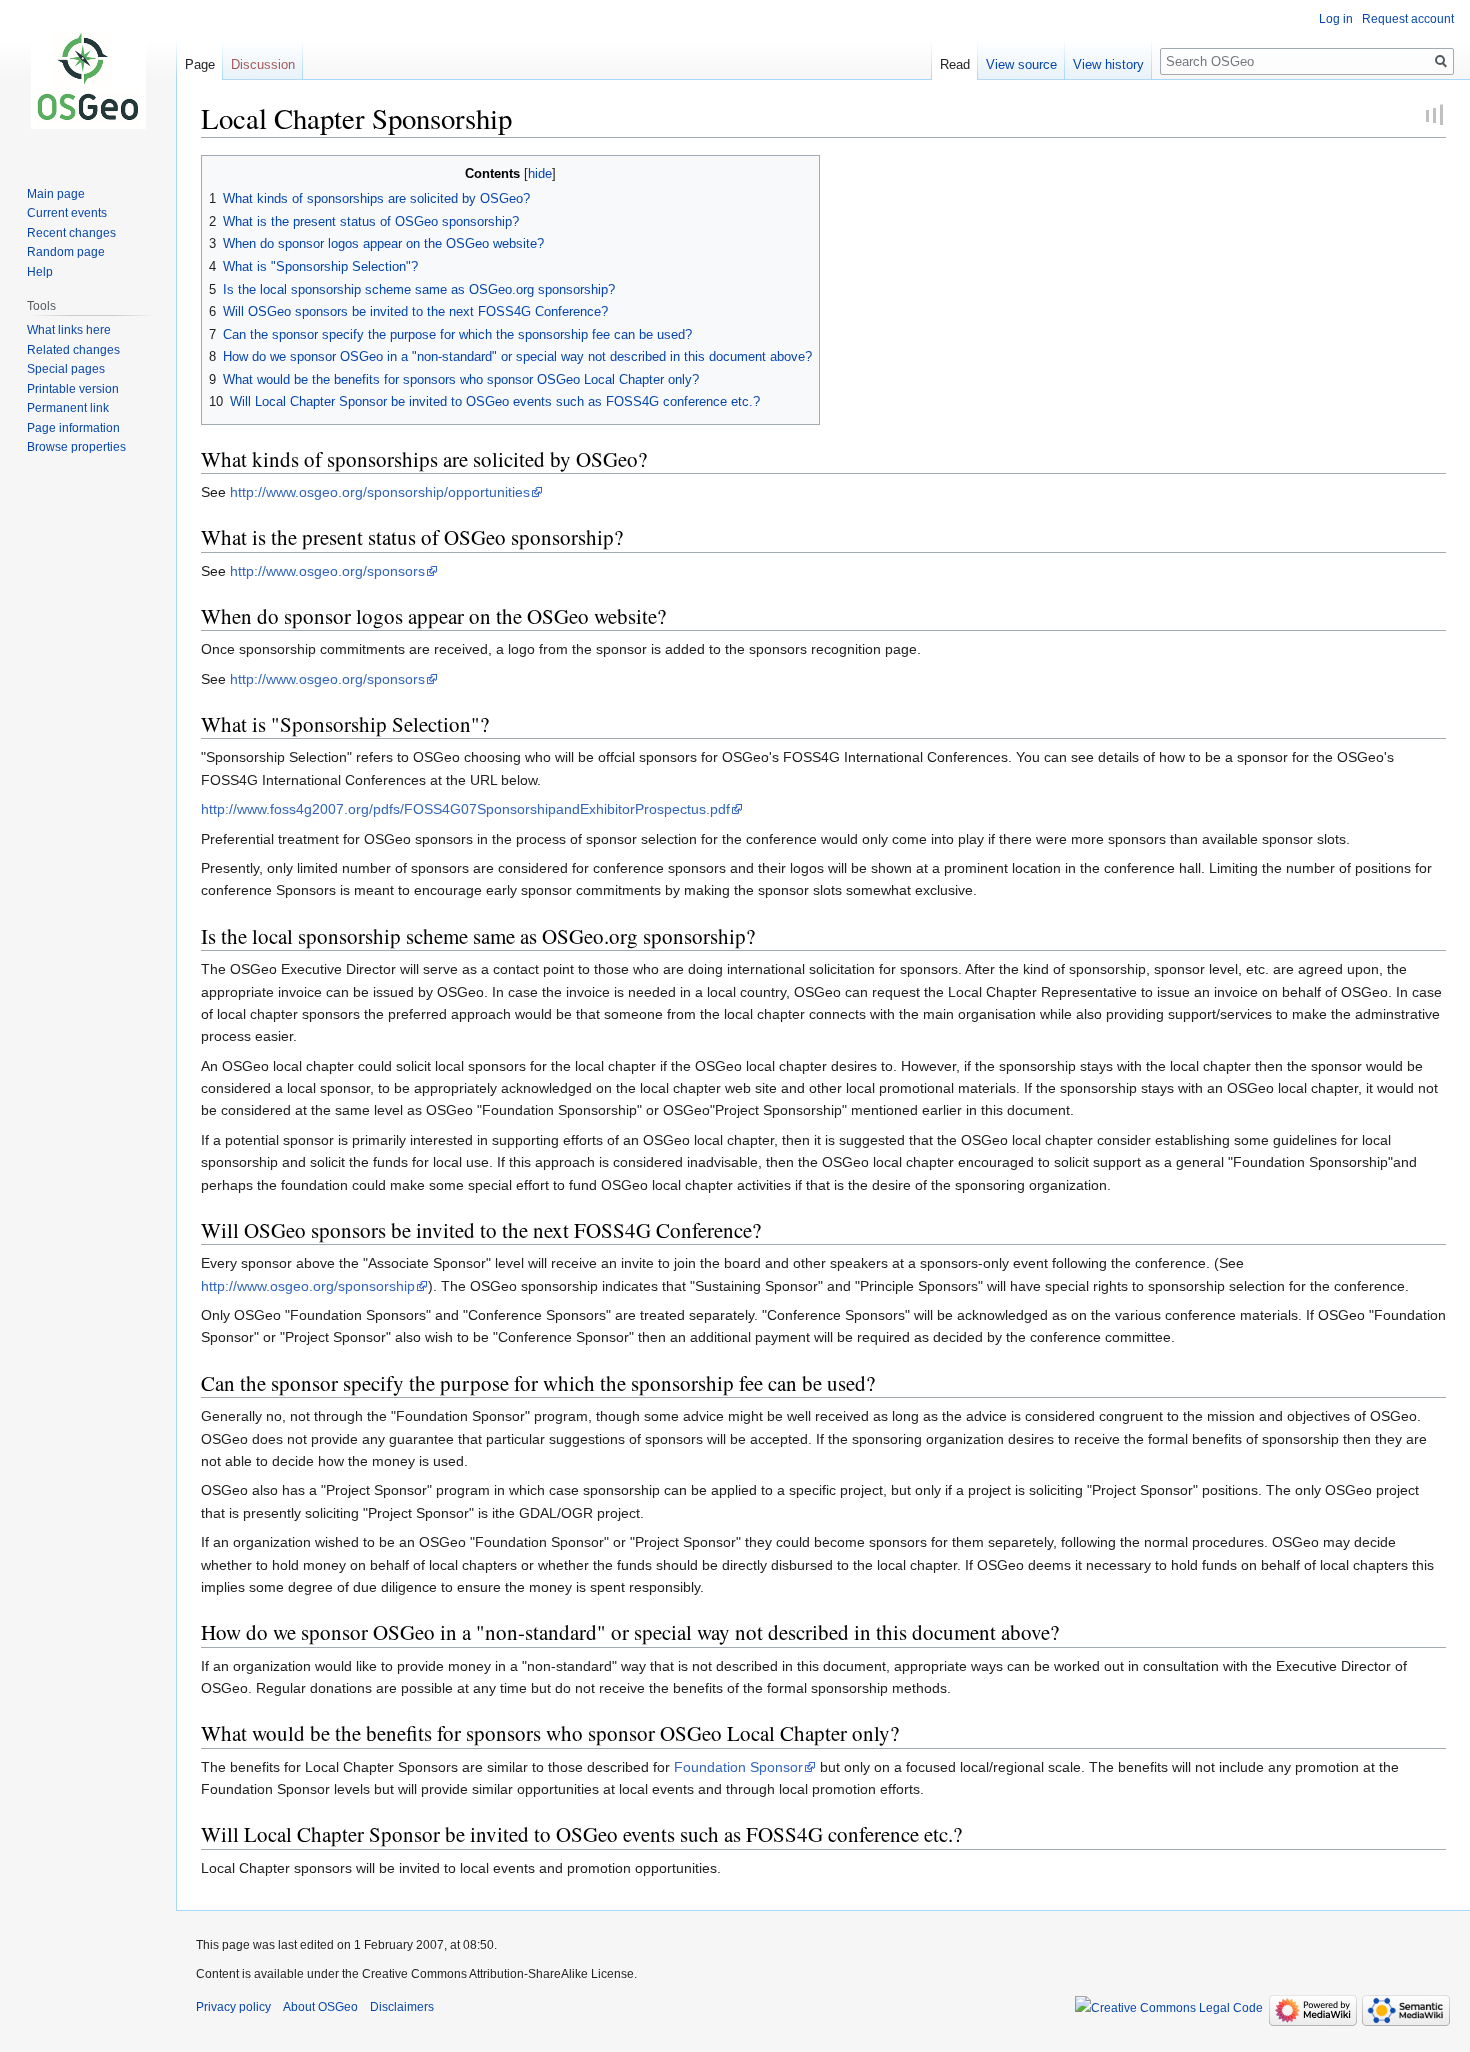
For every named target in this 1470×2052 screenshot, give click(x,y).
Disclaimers (402, 2007)
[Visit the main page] (88, 80)
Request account (1408, 19)
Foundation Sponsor (738, 1767)
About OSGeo (320, 2007)
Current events (67, 213)
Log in (1336, 19)
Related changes (73, 350)
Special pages (66, 369)
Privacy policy (233, 2007)
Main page (56, 194)
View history (1108, 64)
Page (200, 64)
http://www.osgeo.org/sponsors (327, 571)
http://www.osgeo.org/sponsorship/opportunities (380, 492)
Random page (66, 252)
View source (1021, 64)
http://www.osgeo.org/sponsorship (308, 1286)
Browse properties (76, 447)
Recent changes (71, 233)
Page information (73, 428)
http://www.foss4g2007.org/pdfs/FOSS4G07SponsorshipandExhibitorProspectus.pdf (465, 809)
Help (40, 272)
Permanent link (68, 408)
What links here (69, 330)
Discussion (263, 64)
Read (955, 64)
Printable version (73, 389)
